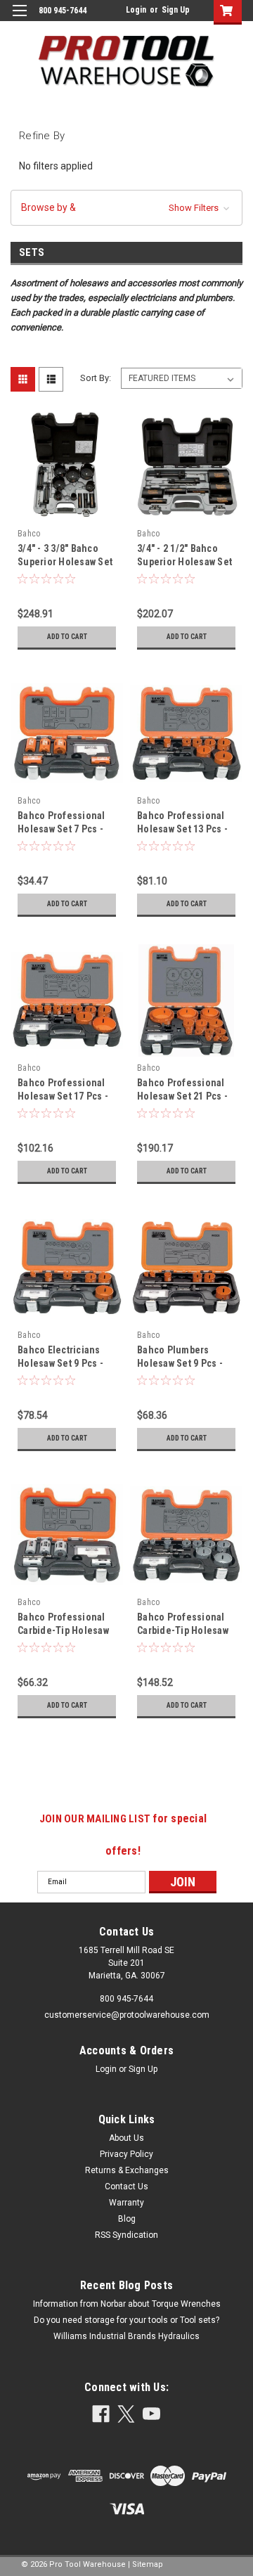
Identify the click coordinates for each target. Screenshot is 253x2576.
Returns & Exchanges (127, 2170)
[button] (126, 208)
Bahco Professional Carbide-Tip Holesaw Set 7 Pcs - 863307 (63, 1630)
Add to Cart (67, 637)
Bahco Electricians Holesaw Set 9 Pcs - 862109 (60, 1363)
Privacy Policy (126, 2154)
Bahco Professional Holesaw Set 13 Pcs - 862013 (182, 829)
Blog (127, 2219)
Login (136, 10)
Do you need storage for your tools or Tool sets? (126, 2320)
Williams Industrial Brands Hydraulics (126, 2336)
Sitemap (148, 2564)
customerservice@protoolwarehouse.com (127, 2015)
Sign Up (176, 10)
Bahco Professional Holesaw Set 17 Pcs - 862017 (63, 1096)
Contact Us (126, 2187)
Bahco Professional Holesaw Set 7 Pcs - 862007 (61, 829)
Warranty (126, 2203)
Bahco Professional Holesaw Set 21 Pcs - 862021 (182, 1096)
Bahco (29, 534)
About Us (126, 2138)
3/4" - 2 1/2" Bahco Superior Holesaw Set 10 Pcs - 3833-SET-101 (184, 562)
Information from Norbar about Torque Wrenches (127, 2304)
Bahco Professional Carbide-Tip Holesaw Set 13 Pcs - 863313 (183, 1630)
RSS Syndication (126, 2235)
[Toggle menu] (19, 19)
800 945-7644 (126, 1999)
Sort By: (96, 378)
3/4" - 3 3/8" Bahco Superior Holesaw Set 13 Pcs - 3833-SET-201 (65, 562)
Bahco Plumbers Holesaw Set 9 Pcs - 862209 (180, 1363)
